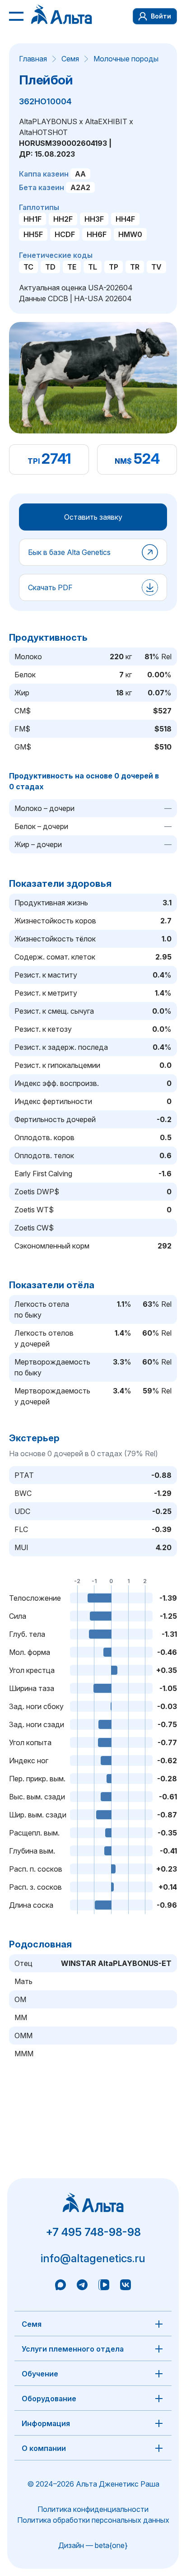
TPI (34, 461)
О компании (44, 2448)
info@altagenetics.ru (93, 2258)
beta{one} (111, 2545)
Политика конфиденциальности (93, 2509)
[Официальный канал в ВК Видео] (104, 2286)
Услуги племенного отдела (73, 2349)
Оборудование (49, 2399)
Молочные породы (126, 59)
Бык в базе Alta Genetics (69, 552)
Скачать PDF (50, 587)
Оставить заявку (93, 517)
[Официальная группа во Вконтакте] (126, 2286)
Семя (70, 59)
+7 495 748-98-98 (93, 2232)
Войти (161, 16)
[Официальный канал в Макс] (60, 2286)
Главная (33, 59)
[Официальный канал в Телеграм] (82, 2286)
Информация (46, 2423)
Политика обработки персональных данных (93, 2520)
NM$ (123, 461)
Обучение (40, 2374)
